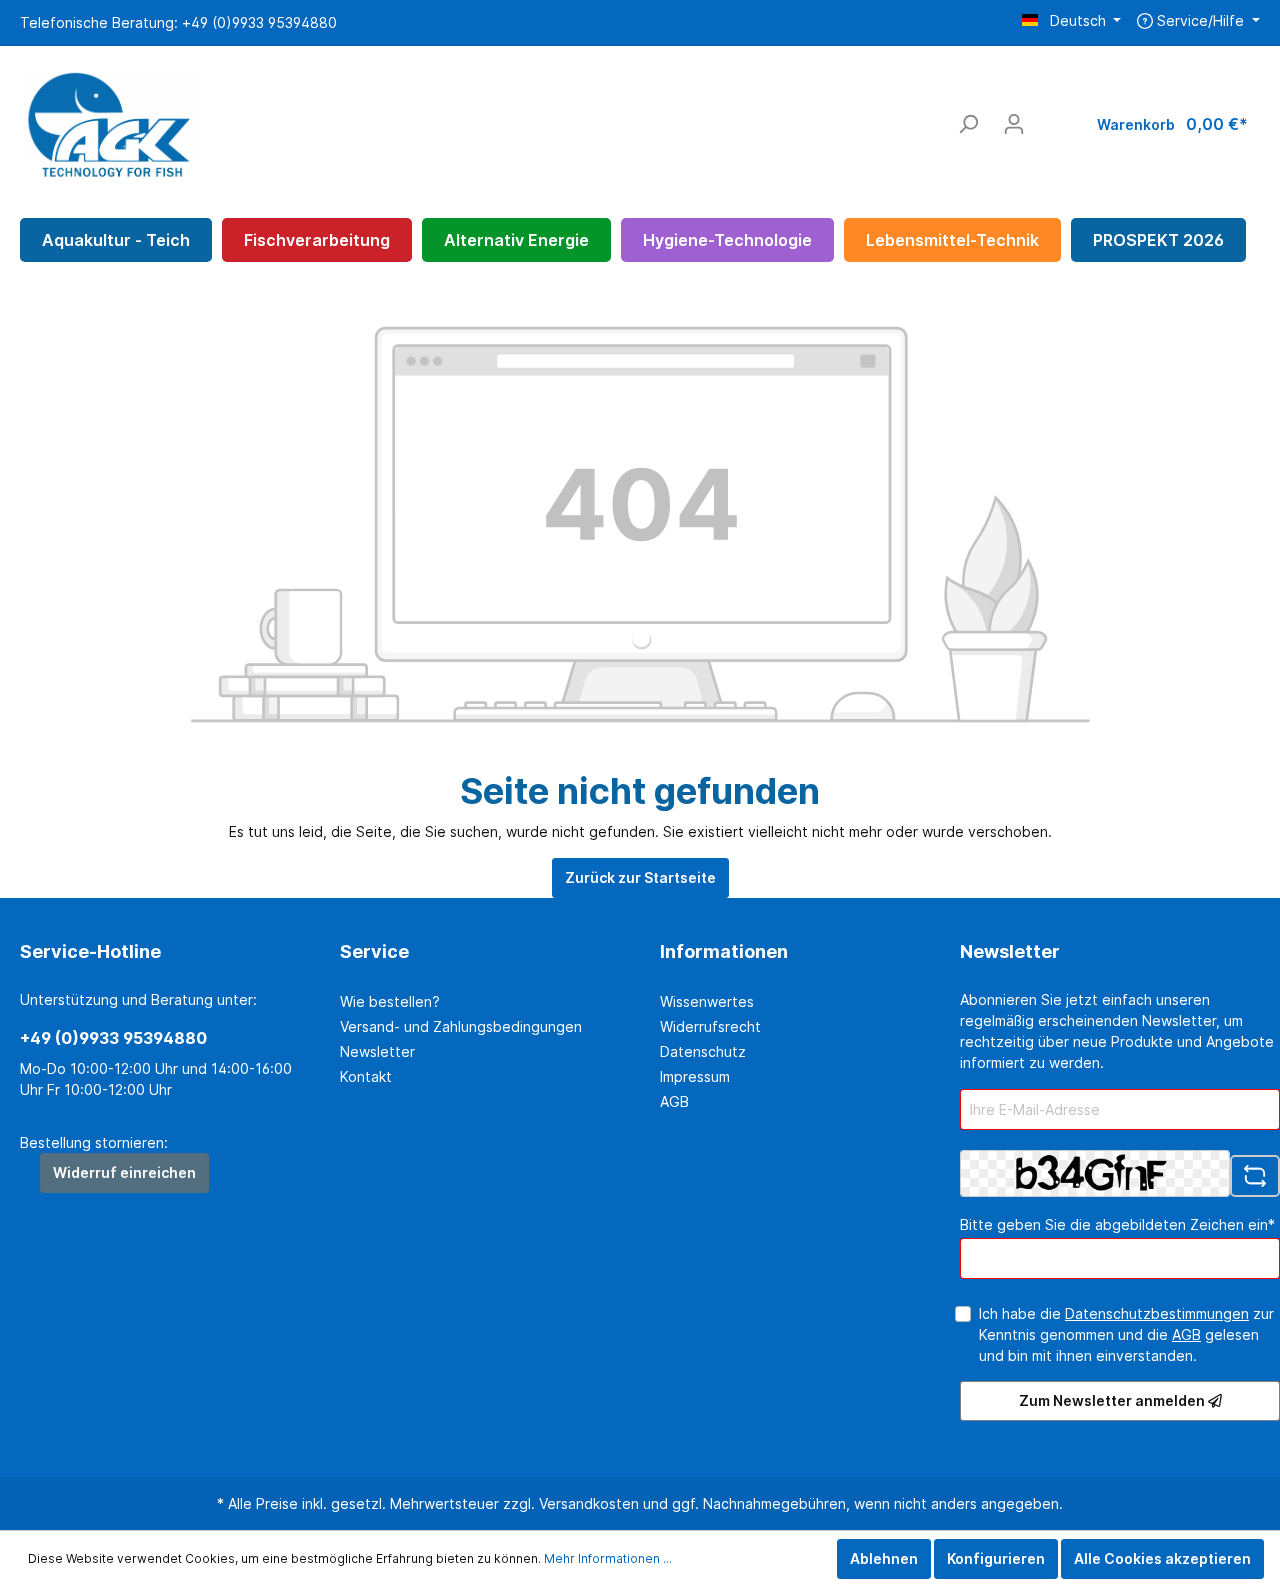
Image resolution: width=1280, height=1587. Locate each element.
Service (374, 951)
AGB (674, 1101)
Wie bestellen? (390, 1001)
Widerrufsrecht (710, 1026)
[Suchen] (968, 124)
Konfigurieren (996, 1558)
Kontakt (366, 1076)
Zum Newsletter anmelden (1113, 1400)
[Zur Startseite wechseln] (110, 120)
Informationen (724, 951)
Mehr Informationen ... (608, 1558)
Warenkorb (1172, 124)
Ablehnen (884, 1558)
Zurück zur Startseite (640, 877)
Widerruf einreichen (124, 1172)
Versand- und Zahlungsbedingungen (461, 1026)
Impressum (695, 1076)
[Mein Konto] (1014, 124)
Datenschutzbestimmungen (1157, 1313)
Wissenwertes (707, 1001)
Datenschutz (703, 1051)
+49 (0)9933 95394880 (113, 1038)
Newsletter (377, 1051)
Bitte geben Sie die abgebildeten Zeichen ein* (1117, 1224)
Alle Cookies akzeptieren (1162, 1558)
